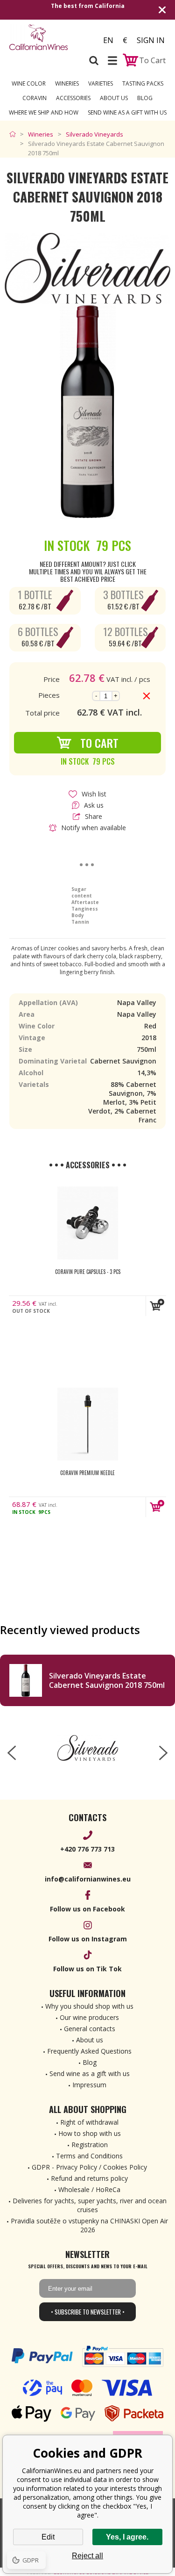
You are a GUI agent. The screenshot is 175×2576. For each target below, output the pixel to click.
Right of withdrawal (89, 2122)
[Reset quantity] (147, 696)
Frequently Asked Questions (89, 2051)
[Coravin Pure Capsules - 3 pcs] (88, 1223)
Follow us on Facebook (87, 1909)
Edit (48, 2537)
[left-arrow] (12, 1753)
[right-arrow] (163, 1753)
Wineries (67, 83)
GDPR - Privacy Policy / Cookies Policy (89, 2167)
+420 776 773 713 (87, 1849)
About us (90, 2040)
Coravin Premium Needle (87, 1473)
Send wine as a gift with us (127, 112)
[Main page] (15, 134)
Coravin (35, 98)
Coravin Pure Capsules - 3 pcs (88, 1272)
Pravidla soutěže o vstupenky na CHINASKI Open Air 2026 (89, 2225)
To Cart (99, 743)
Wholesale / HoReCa (89, 2189)
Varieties (101, 83)
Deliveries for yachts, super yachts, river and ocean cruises (90, 2205)
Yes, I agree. (127, 2537)
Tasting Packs (143, 83)
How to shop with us (90, 2133)
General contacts (90, 2029)
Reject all (87, 2556)
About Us (114, 98)
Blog (145, 98)
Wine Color (29, 83)
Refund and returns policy (89, 2178)
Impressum (89, 2085)
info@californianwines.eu (88, 1879)
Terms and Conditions (89, 2156)
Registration (90, 2145)
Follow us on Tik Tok (87, 1969)
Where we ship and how (44, 112)
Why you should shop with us (89, 2006)
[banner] (46, 37)
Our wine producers (89, 2017)
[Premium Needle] (88, 1424)
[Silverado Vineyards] (87, 1748)
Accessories (73, 98)
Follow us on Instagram (88, 1939)
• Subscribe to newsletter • (88, 2312)
